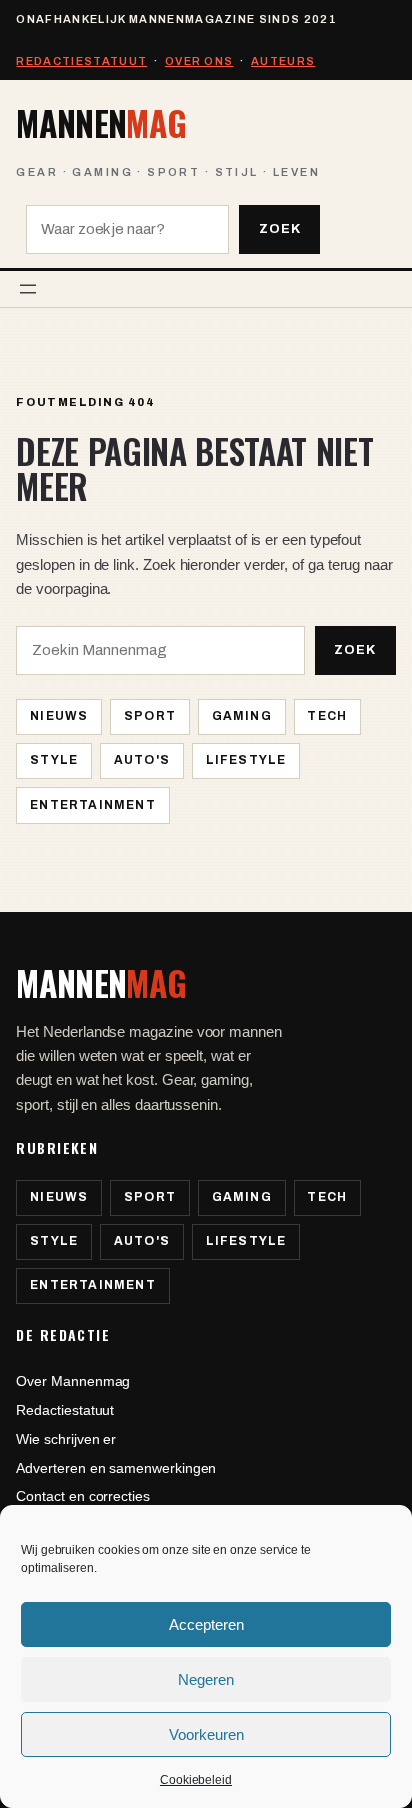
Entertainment (93, 805)
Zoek (280, 229)
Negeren (206, 1679)
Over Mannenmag (73, 1381)
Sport (150, 716)
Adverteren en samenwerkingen (116, 1468)
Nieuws (59, 716)
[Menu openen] (28, 289)
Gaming (242, 716)
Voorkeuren (206, 1734)
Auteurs (283, 61)
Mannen (101, 123)
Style (54, 760)
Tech (327, 716)
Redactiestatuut (81, 61)
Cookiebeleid (196, 1780)
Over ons (199, 61)
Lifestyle (246, 760)
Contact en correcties (82, 1496)
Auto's (142, 760)
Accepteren (206, 1624)
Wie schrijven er (66, 1439)
